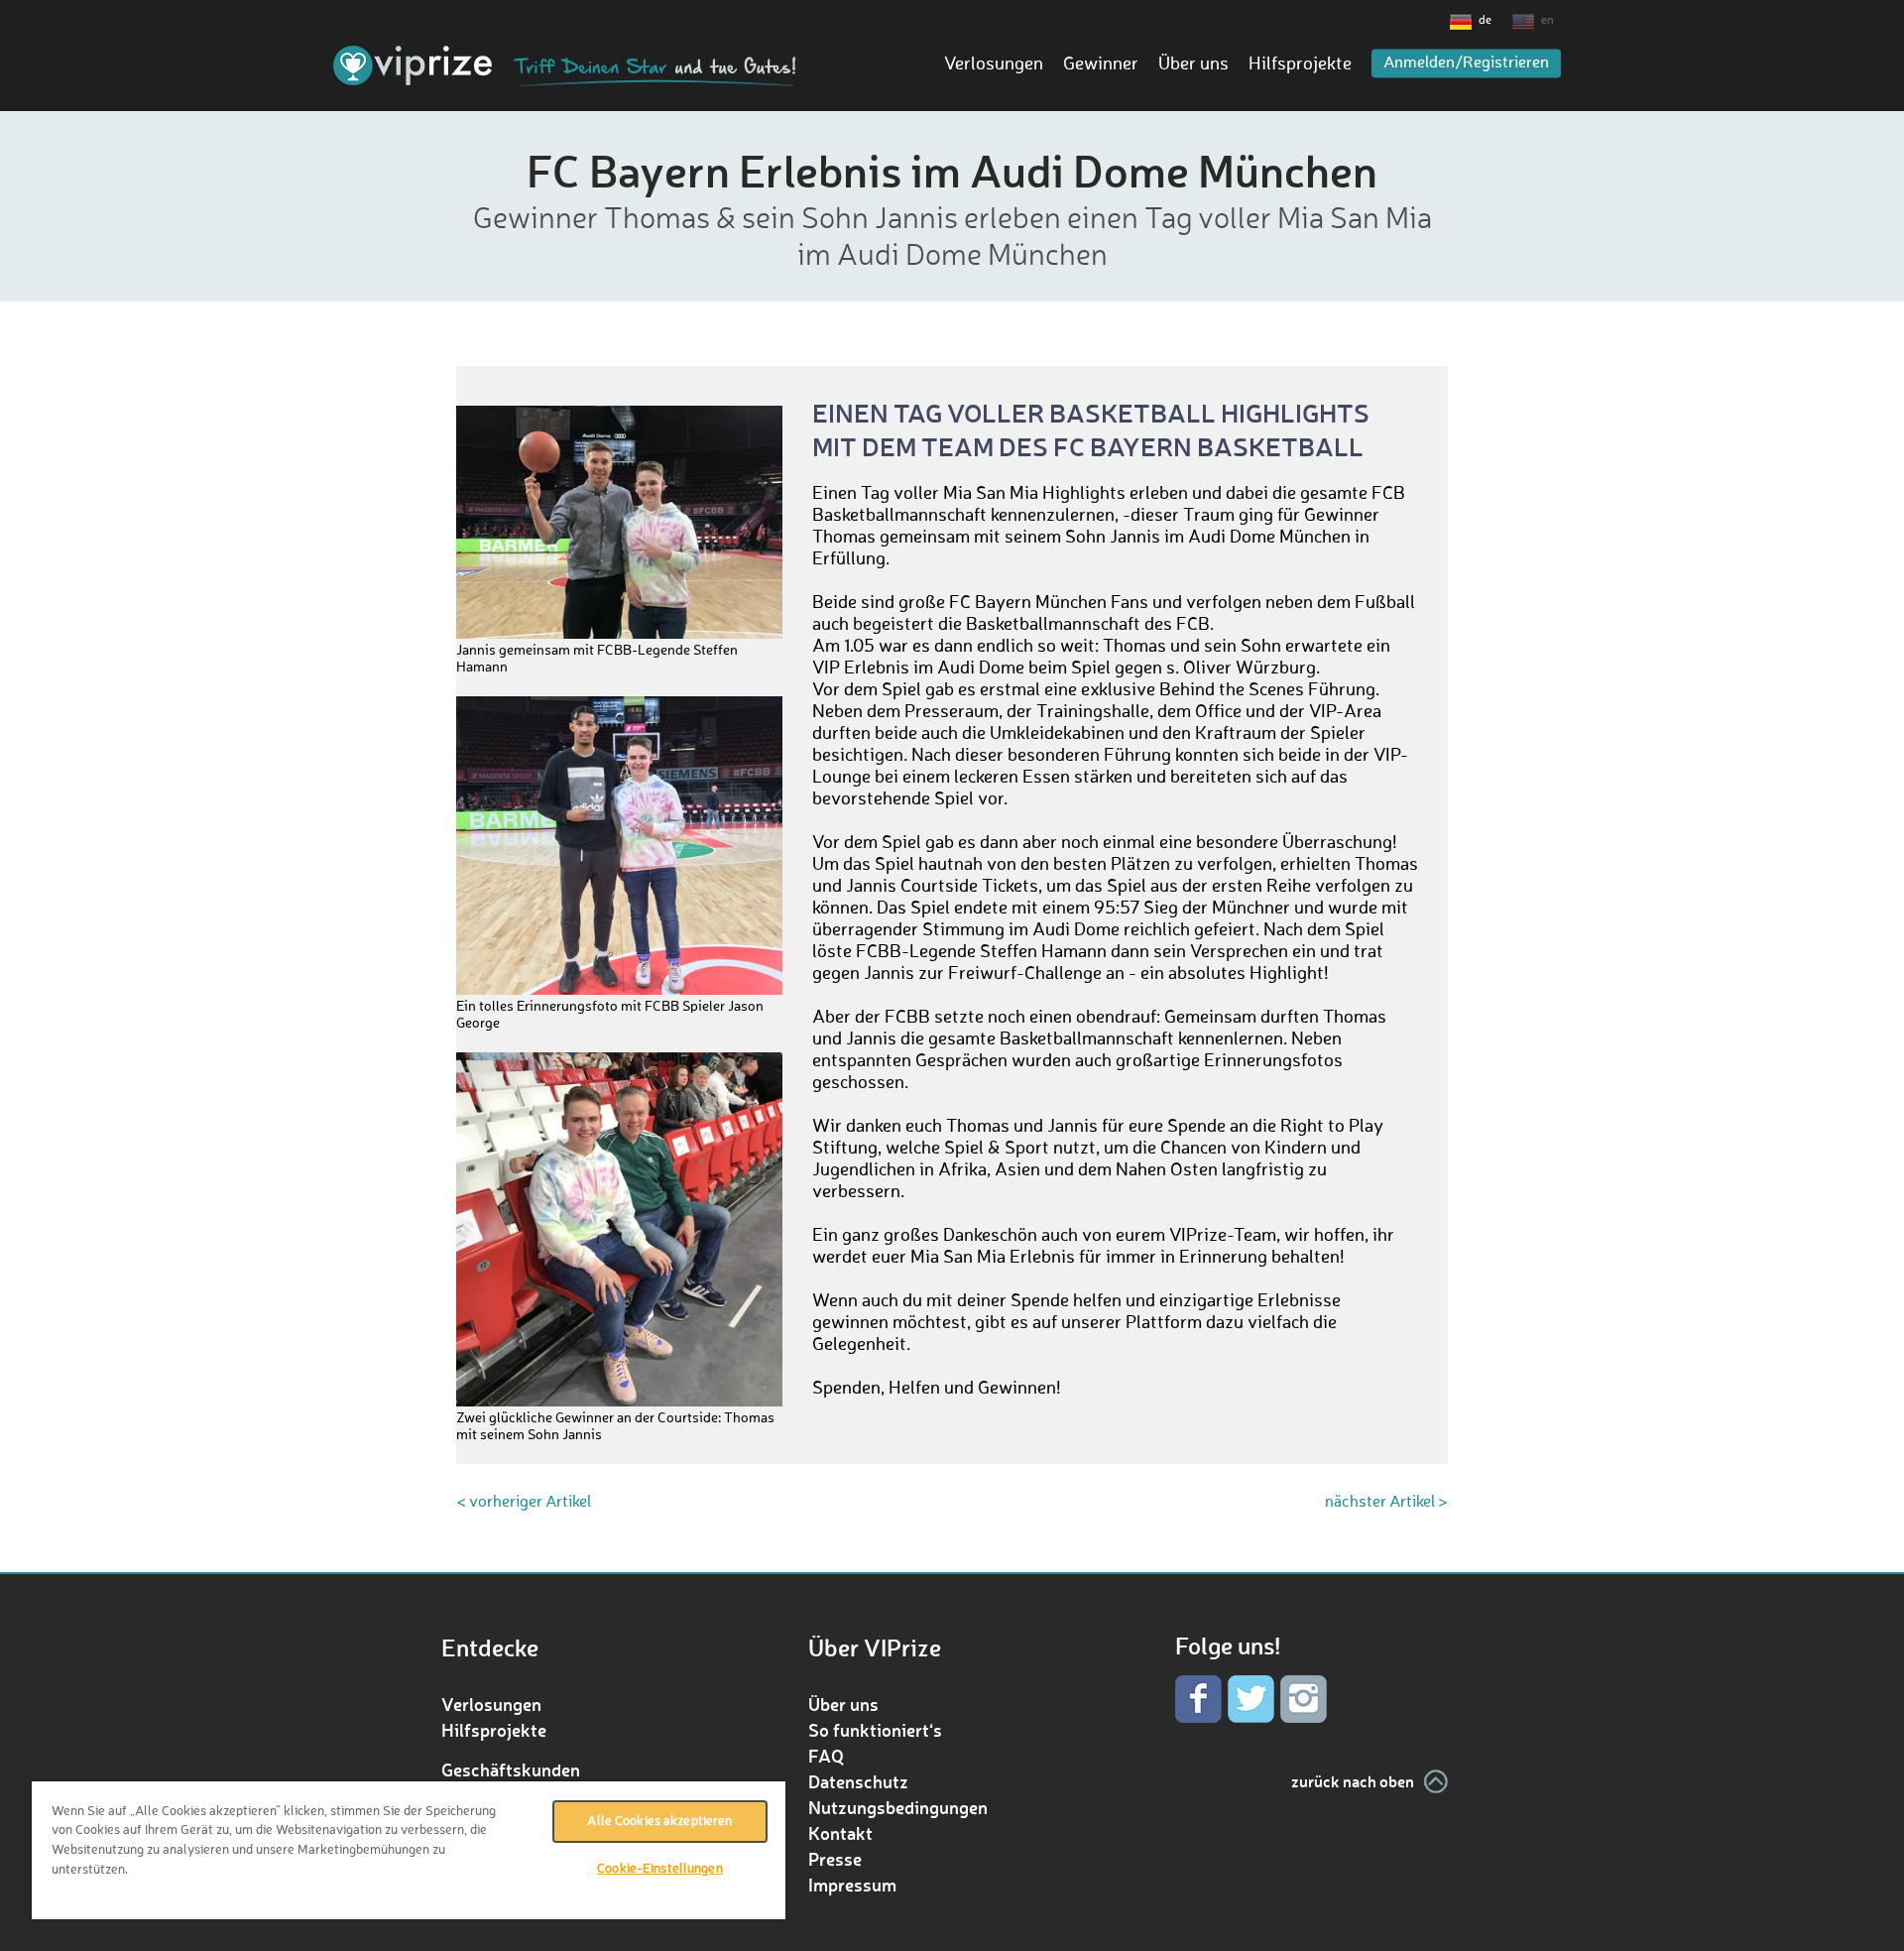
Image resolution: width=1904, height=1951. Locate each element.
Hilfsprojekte (1300, 64)
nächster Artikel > (1386, 1503)
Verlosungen (994, 64)
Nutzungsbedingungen (898, 1807)
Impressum (852, 1885)
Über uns (1193, 64)
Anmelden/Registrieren (1466, 63)
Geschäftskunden (511, 1769)
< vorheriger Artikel (524, 1503)
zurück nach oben (1353, 1781)
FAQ (826, 1756)
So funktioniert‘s (875, 1730)
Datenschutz (858, 1781)
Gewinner (1101, 64)
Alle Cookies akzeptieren (659, 1822)
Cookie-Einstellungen (660, 1869)
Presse (835, 1859)
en (1547, 21)
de (1485, 21)
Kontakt (840, 1833)
